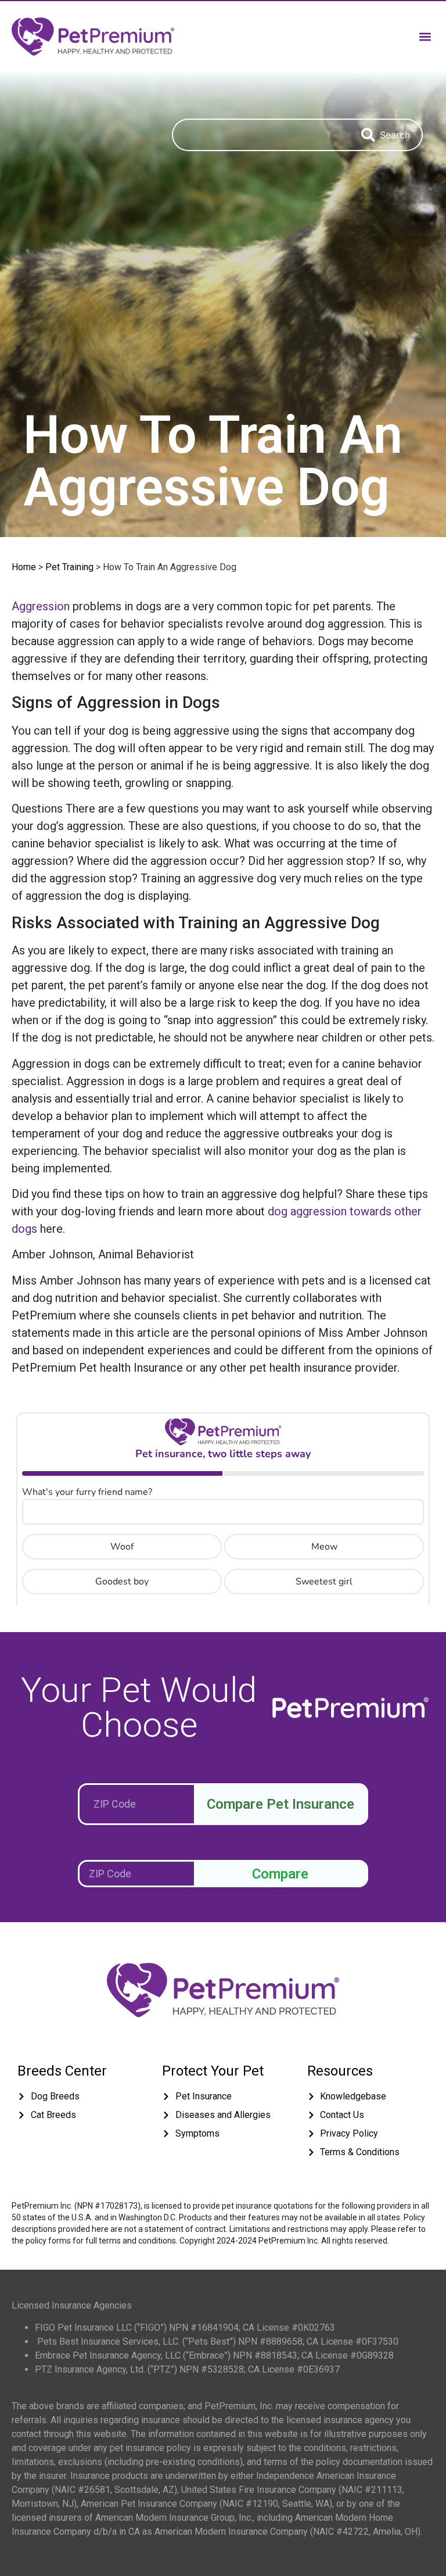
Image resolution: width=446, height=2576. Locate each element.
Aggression (41, 606)
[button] (425, 36)
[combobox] (261, 135)
